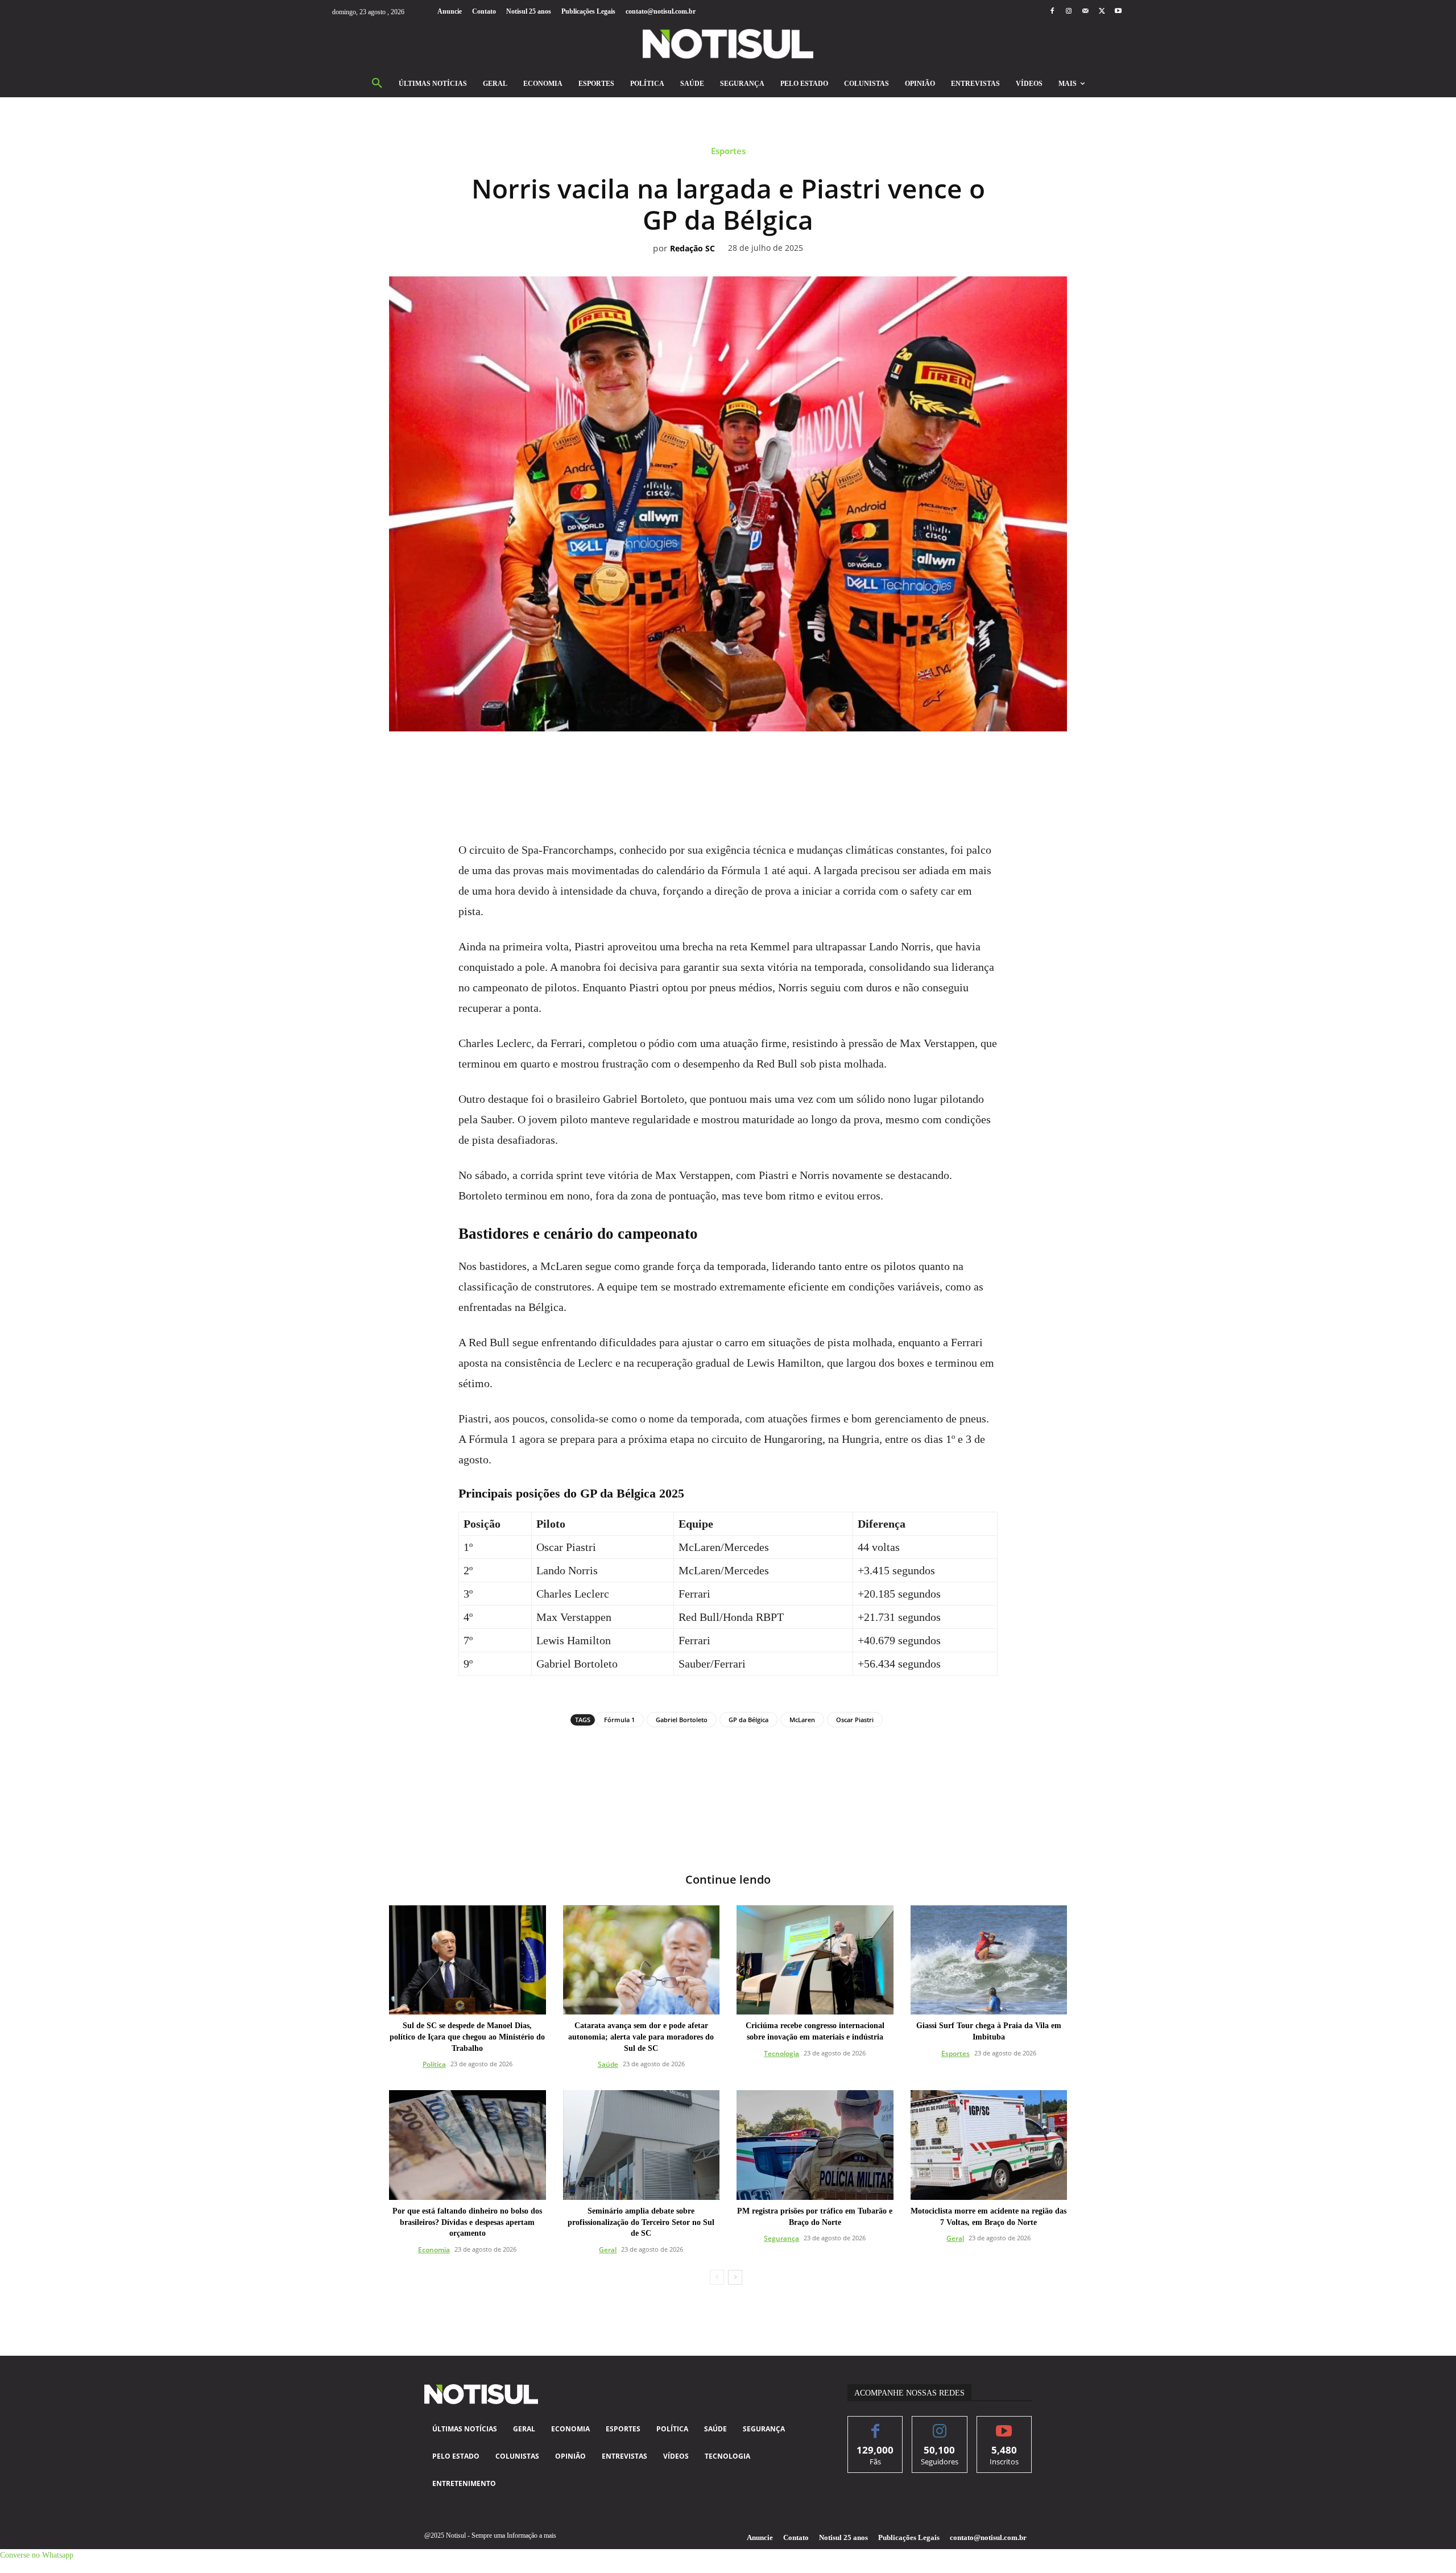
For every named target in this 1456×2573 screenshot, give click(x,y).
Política (434, 2064)
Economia (434, 2250)
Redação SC (692, 249)
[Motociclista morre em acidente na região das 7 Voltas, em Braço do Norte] (989, 2145)
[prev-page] (717, 2277)
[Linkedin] (741, 763)
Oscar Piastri (855, 1720)
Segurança (781, 2238)
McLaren (802, 1720)
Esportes (728, 151)
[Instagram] (1068, 12)
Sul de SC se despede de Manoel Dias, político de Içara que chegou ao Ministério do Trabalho (467, 2037)
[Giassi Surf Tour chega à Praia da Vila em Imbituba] (989, 1960)
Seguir (940, 2425)
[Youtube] (1118, 12)
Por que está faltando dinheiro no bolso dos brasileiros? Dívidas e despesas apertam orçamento (467, 2222)
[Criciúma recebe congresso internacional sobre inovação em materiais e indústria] (815, 1960)
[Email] (767, 763)
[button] (377, 84)
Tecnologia (781, 2053)
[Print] (793, 763)
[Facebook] (1052, 12)
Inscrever (1004, 2425)
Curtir (876, 2425)
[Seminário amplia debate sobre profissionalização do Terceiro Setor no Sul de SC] (642, 2145)
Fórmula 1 (619, 1720)
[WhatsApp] (715, 763)
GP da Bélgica (748, 1720)
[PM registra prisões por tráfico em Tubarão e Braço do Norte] (815, 2145)
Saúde (608, 2064)
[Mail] (1085, 12)
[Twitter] (1102, 12)
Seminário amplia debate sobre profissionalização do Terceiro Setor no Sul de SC (641, 2222)
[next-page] (735, 2277)
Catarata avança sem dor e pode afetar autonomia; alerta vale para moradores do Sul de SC (641, 2037)
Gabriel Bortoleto (682, 1720)
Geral (608, 2250)
